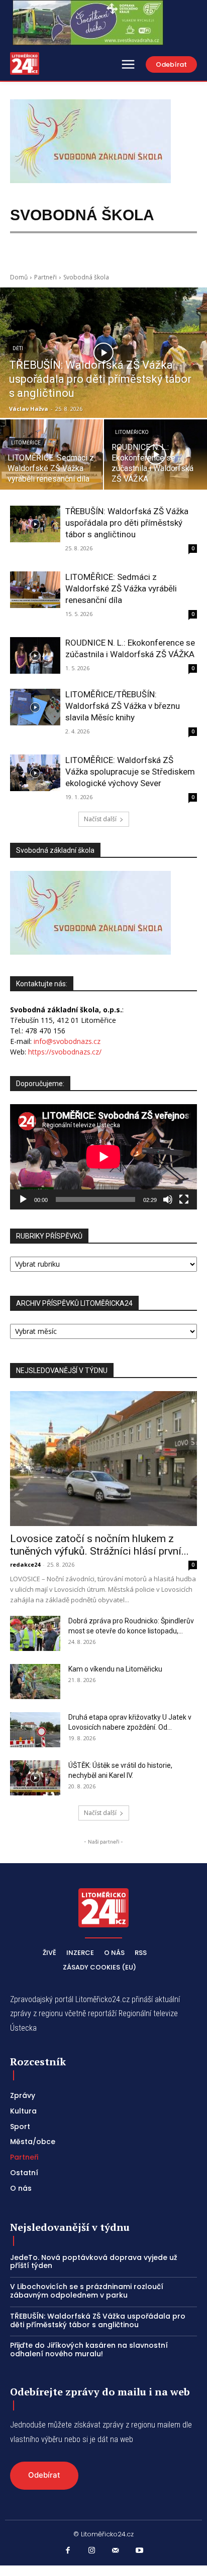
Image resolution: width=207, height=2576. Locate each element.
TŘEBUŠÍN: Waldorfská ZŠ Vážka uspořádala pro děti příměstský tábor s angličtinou (127, 523)
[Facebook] (68, 2551)
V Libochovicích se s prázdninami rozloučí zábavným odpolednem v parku (87, 2291)
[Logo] (25, 63)
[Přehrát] (23, 1199)
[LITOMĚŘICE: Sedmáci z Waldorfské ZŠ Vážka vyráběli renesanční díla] (52, 454)
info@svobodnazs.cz (67, 1041)
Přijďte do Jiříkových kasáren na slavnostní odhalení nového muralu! (89, 2350)
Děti (18, 348)
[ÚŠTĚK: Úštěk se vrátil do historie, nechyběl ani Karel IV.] (35, 1778)
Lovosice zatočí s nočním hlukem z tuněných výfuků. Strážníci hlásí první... (99, 1545)
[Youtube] (140, 2551)
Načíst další (100, 819)
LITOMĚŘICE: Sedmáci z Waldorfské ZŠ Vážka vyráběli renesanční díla (121, 588)
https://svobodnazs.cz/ (65, 1052)
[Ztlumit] (168, 1199)
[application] (103, 1157)
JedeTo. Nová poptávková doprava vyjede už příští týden (94, 2262)
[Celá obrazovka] (184, 1199)
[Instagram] (92, 2551)
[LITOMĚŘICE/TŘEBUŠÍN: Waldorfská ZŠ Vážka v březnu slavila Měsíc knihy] (35, 707)
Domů (19, 277)
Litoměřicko (132, 432)
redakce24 (25, 1564)
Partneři (45, 277)
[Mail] (116, 2551)
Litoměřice (26, 443)
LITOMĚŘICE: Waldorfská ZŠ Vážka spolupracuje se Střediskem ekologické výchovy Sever (130, 772)
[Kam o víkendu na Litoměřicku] (35, 1682)
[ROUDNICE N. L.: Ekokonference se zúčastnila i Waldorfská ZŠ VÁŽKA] (35, 655)
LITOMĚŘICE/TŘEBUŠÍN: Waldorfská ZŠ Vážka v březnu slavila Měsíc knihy (123, 706)
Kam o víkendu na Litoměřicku (115, 1669)
